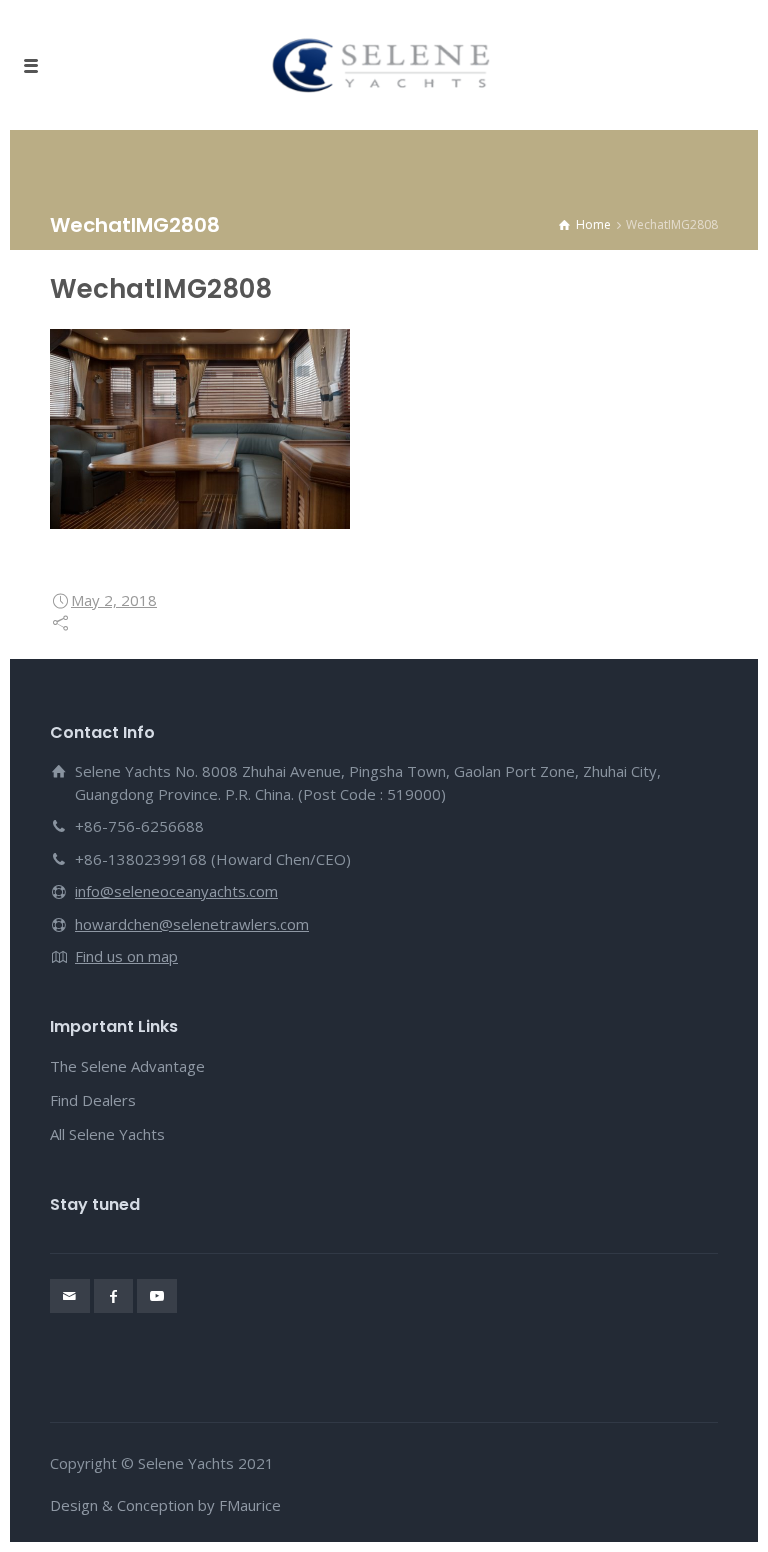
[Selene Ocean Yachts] (384, 65)
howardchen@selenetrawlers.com (192, 924)
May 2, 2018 (114, 600)
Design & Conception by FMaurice (165, 1505)
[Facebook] (114, 1296)
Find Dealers (93, 1100)
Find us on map (126, 956)
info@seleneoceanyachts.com (176, 891)
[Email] (70, 1296)
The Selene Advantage (127, 1066)
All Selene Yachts (107, 1134)
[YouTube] (157, 1296)
